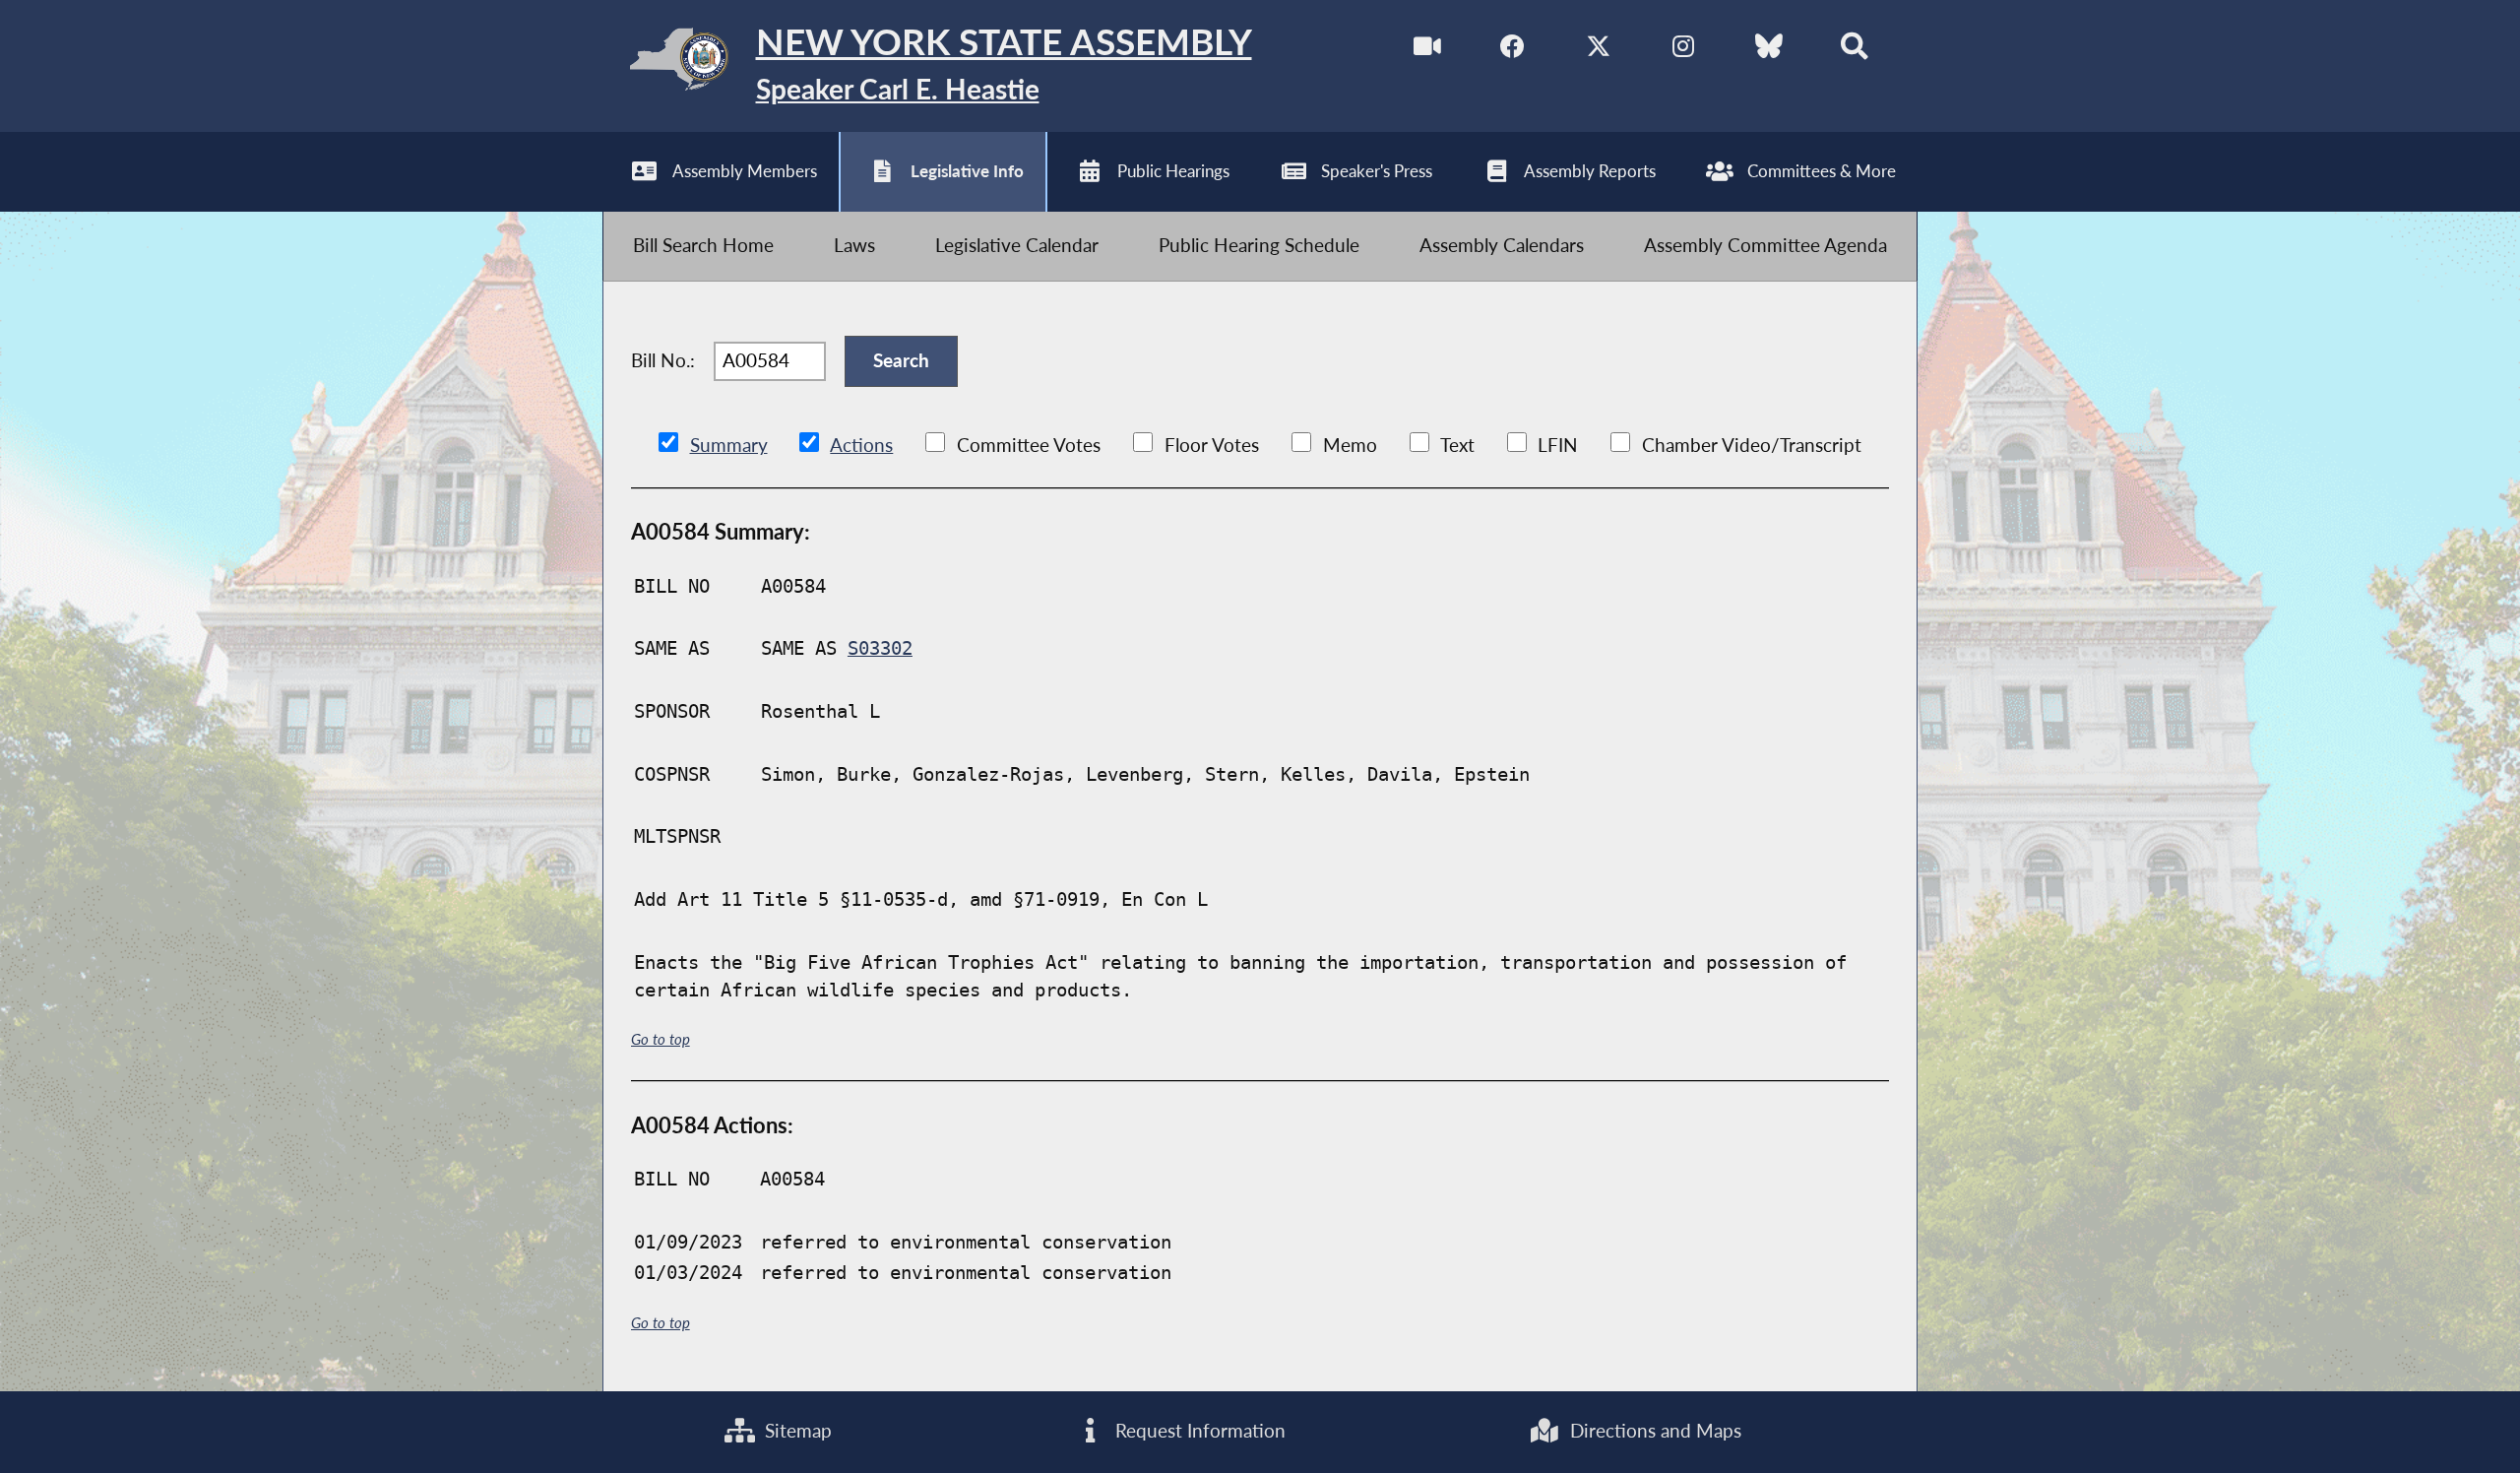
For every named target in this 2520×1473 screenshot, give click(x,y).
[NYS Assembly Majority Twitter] (1598, 50)
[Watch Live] (1428, 50)
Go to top (661, 1039)
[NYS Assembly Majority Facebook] (1512, 50)
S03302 (880, 648)
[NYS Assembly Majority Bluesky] (1769, 50)
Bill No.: (663, 360)
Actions (861, 445)
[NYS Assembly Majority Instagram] (1684, 50)
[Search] (1854, 50)
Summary (729, 445)
